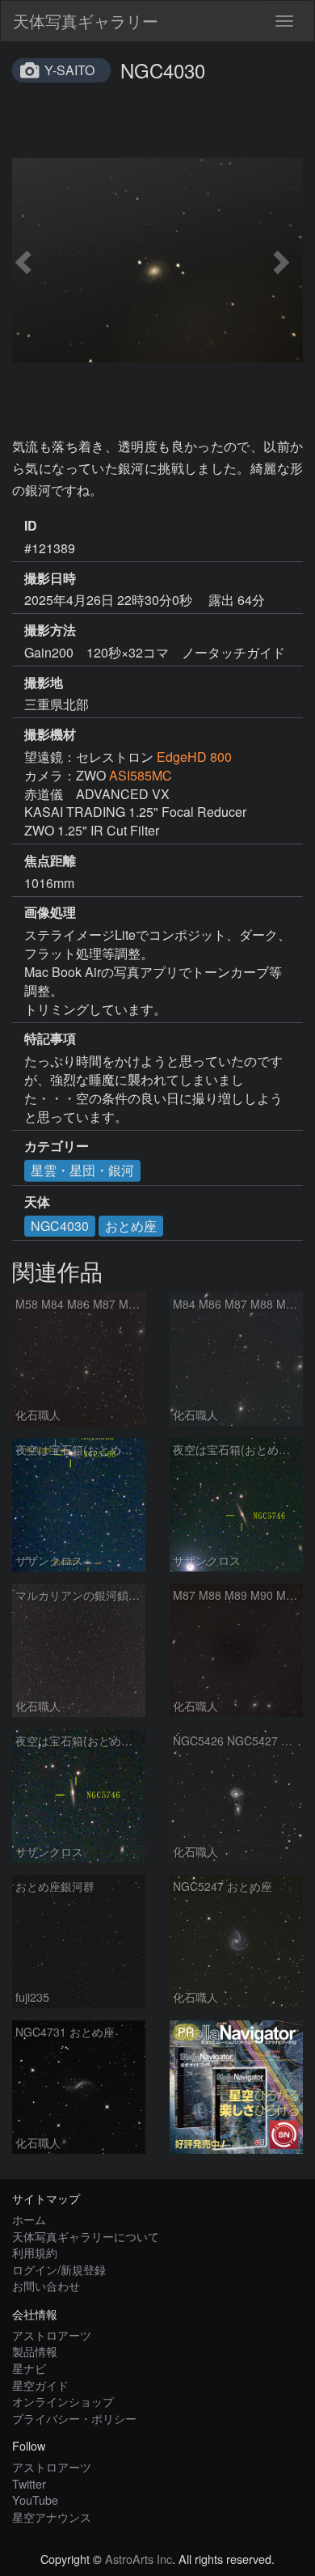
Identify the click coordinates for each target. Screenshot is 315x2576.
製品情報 (35, 2351)
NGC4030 (60, 1226)
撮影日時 (50, 578)
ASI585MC (141, 775)
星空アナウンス (52, 2517)
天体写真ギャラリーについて (86, 2236)
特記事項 (50, 1038)
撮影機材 (50, 734)
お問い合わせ (46, 2285)
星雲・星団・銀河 (82, 1170)
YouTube (35, 2500)
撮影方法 (50, 630)
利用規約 (35, 2252)
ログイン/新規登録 (59, 2269)
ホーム (29, 2219)
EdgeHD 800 (194, 757)
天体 (37, 1202)
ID (31, 526)
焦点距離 (50, 861)
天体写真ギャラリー (86, 21)
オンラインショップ (63, 2401)
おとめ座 (131, 1226)
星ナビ (29, 2368)
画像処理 (50, 912)
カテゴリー (57, 1146)
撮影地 (44, 683)
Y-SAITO (69, 70)
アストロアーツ (52, 2335)
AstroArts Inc (139, 2559)
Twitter (29, 2483)
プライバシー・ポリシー (74, 2418)
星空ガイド (40, 2385)
